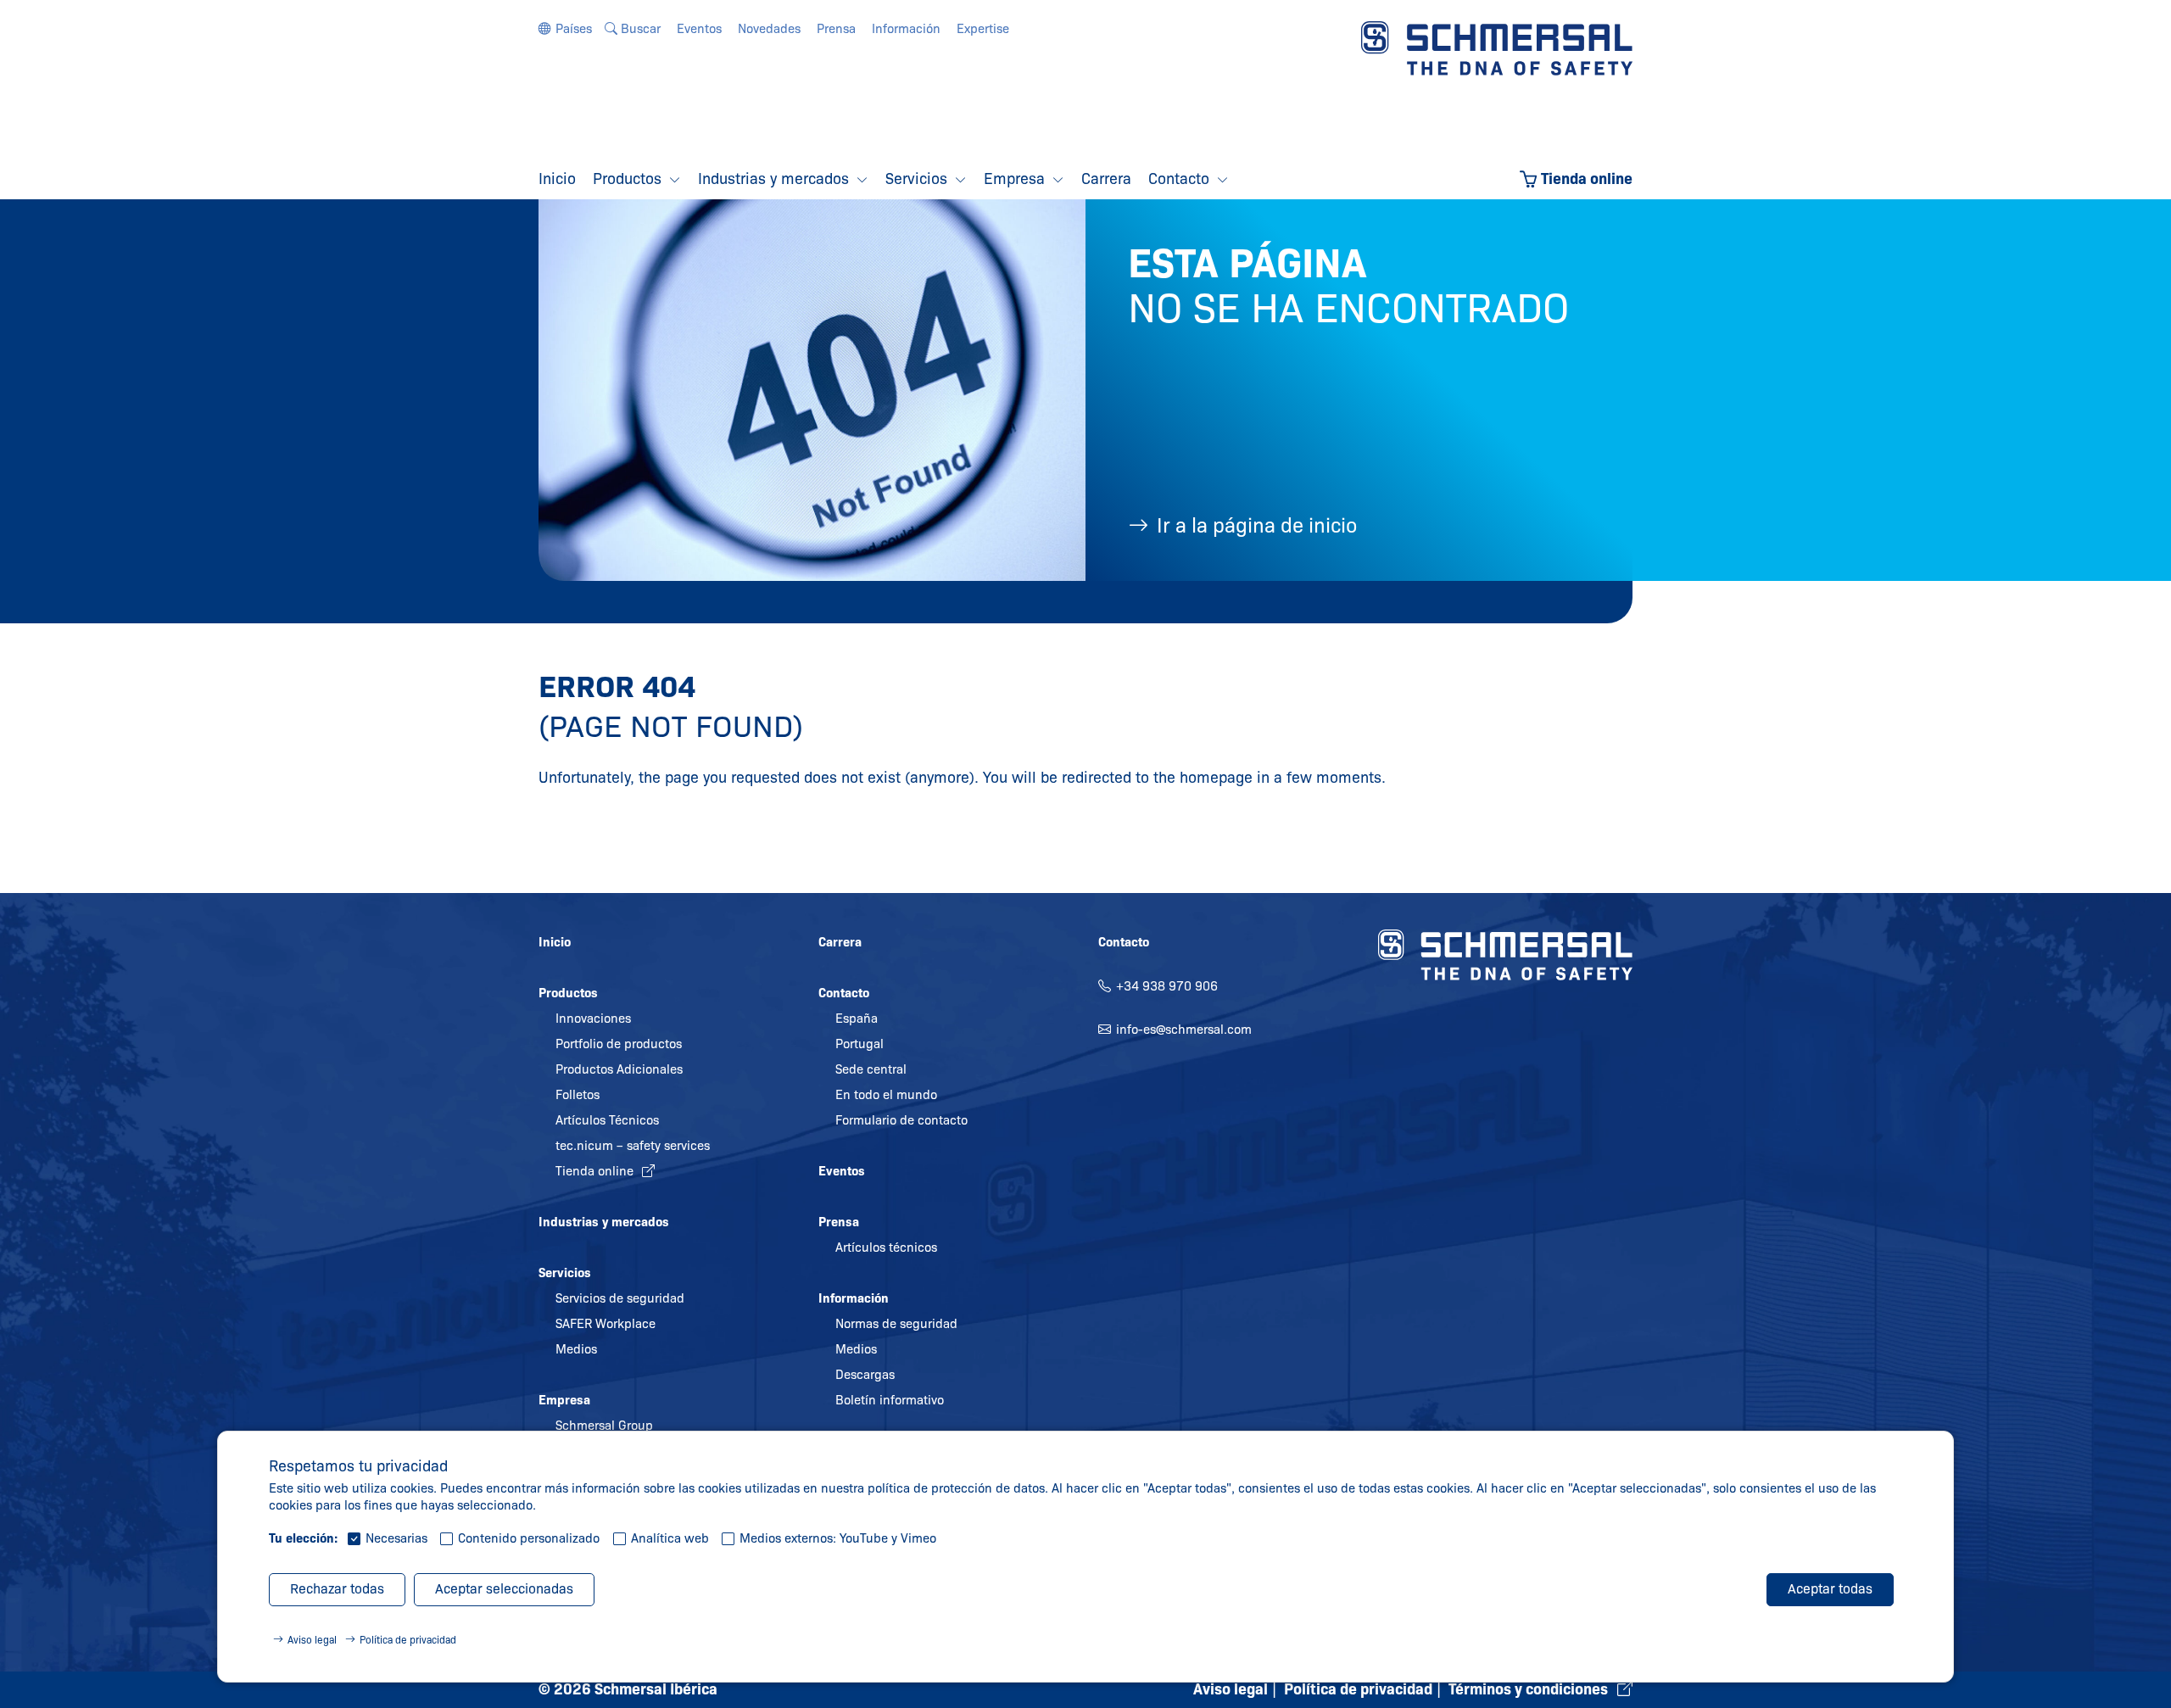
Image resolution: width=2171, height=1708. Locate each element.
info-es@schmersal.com (1184, 1030)
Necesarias (396, 1538)
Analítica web (670, 1538)
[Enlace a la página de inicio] (1497, 47)
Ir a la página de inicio (1257, 525)
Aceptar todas (1830, 1589)
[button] (565, 29)
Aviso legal (312, 1640)
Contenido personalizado (529, 1538)
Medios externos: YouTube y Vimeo (838, 1538)
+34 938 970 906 (1167, 986)
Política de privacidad (408, 1640)
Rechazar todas (337, 1589)
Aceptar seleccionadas (504, 1589)
